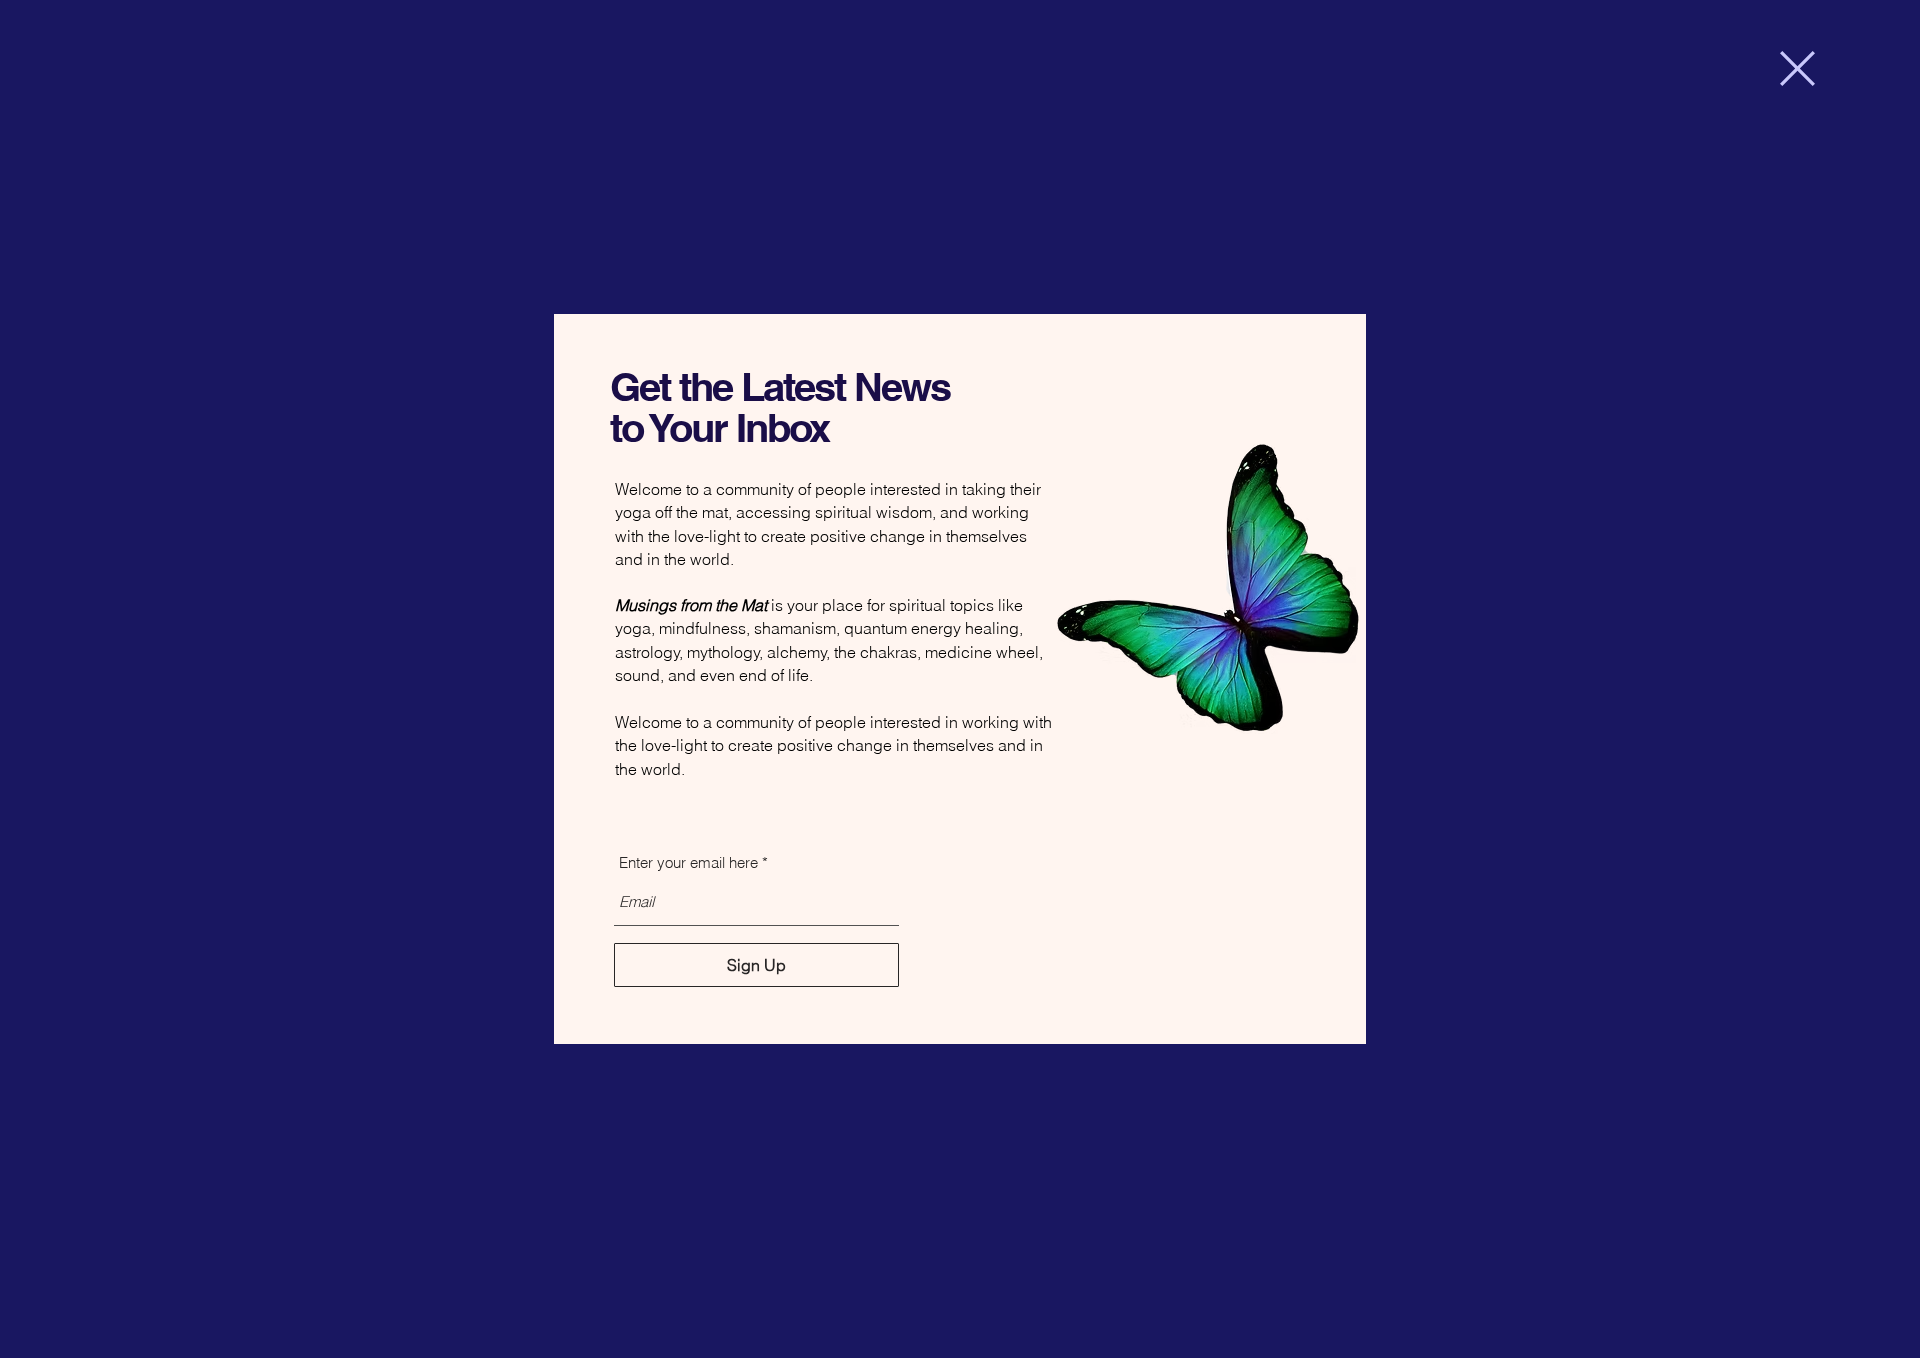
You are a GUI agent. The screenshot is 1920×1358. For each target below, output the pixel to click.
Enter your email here (688, 862)
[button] (1797, 68)
